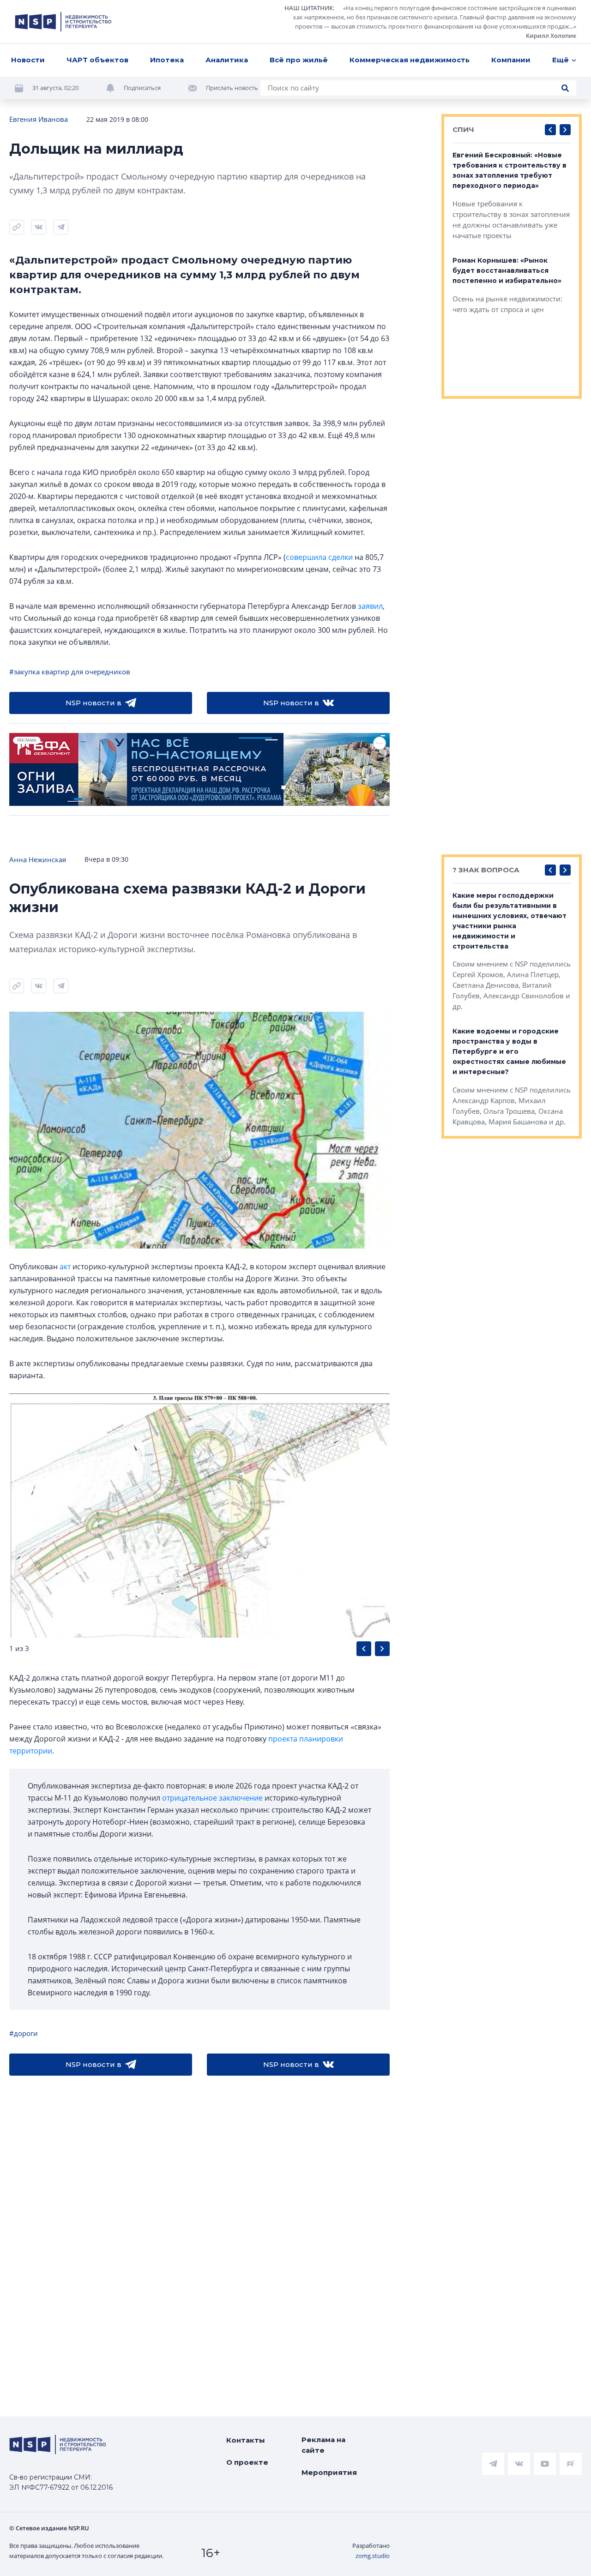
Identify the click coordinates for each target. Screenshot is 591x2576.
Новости (28, 60)
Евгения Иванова (39, 119)
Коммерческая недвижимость (410, 60)
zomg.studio (373, 2556)
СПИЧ (463, 129)
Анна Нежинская (38, 859)
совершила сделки (319, 557)
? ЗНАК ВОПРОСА (486, 870)
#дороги (24, 2033)
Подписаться (142, 88)
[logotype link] (63, 22)
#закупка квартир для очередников (70, 672)
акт (65, 1267)
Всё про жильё (299, 60)
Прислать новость (232, 88)
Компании (511, 60)
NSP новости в (93, 703)
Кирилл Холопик (551, 36)
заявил (370, 606)
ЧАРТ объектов (97, 60)
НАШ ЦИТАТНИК (309, 8)
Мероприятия (329, 2472)
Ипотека (167, 60)
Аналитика (227, 60)
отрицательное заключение (212, 1798)
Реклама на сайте (323, 2445)
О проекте (247, 2462)
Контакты (246, 2440)
